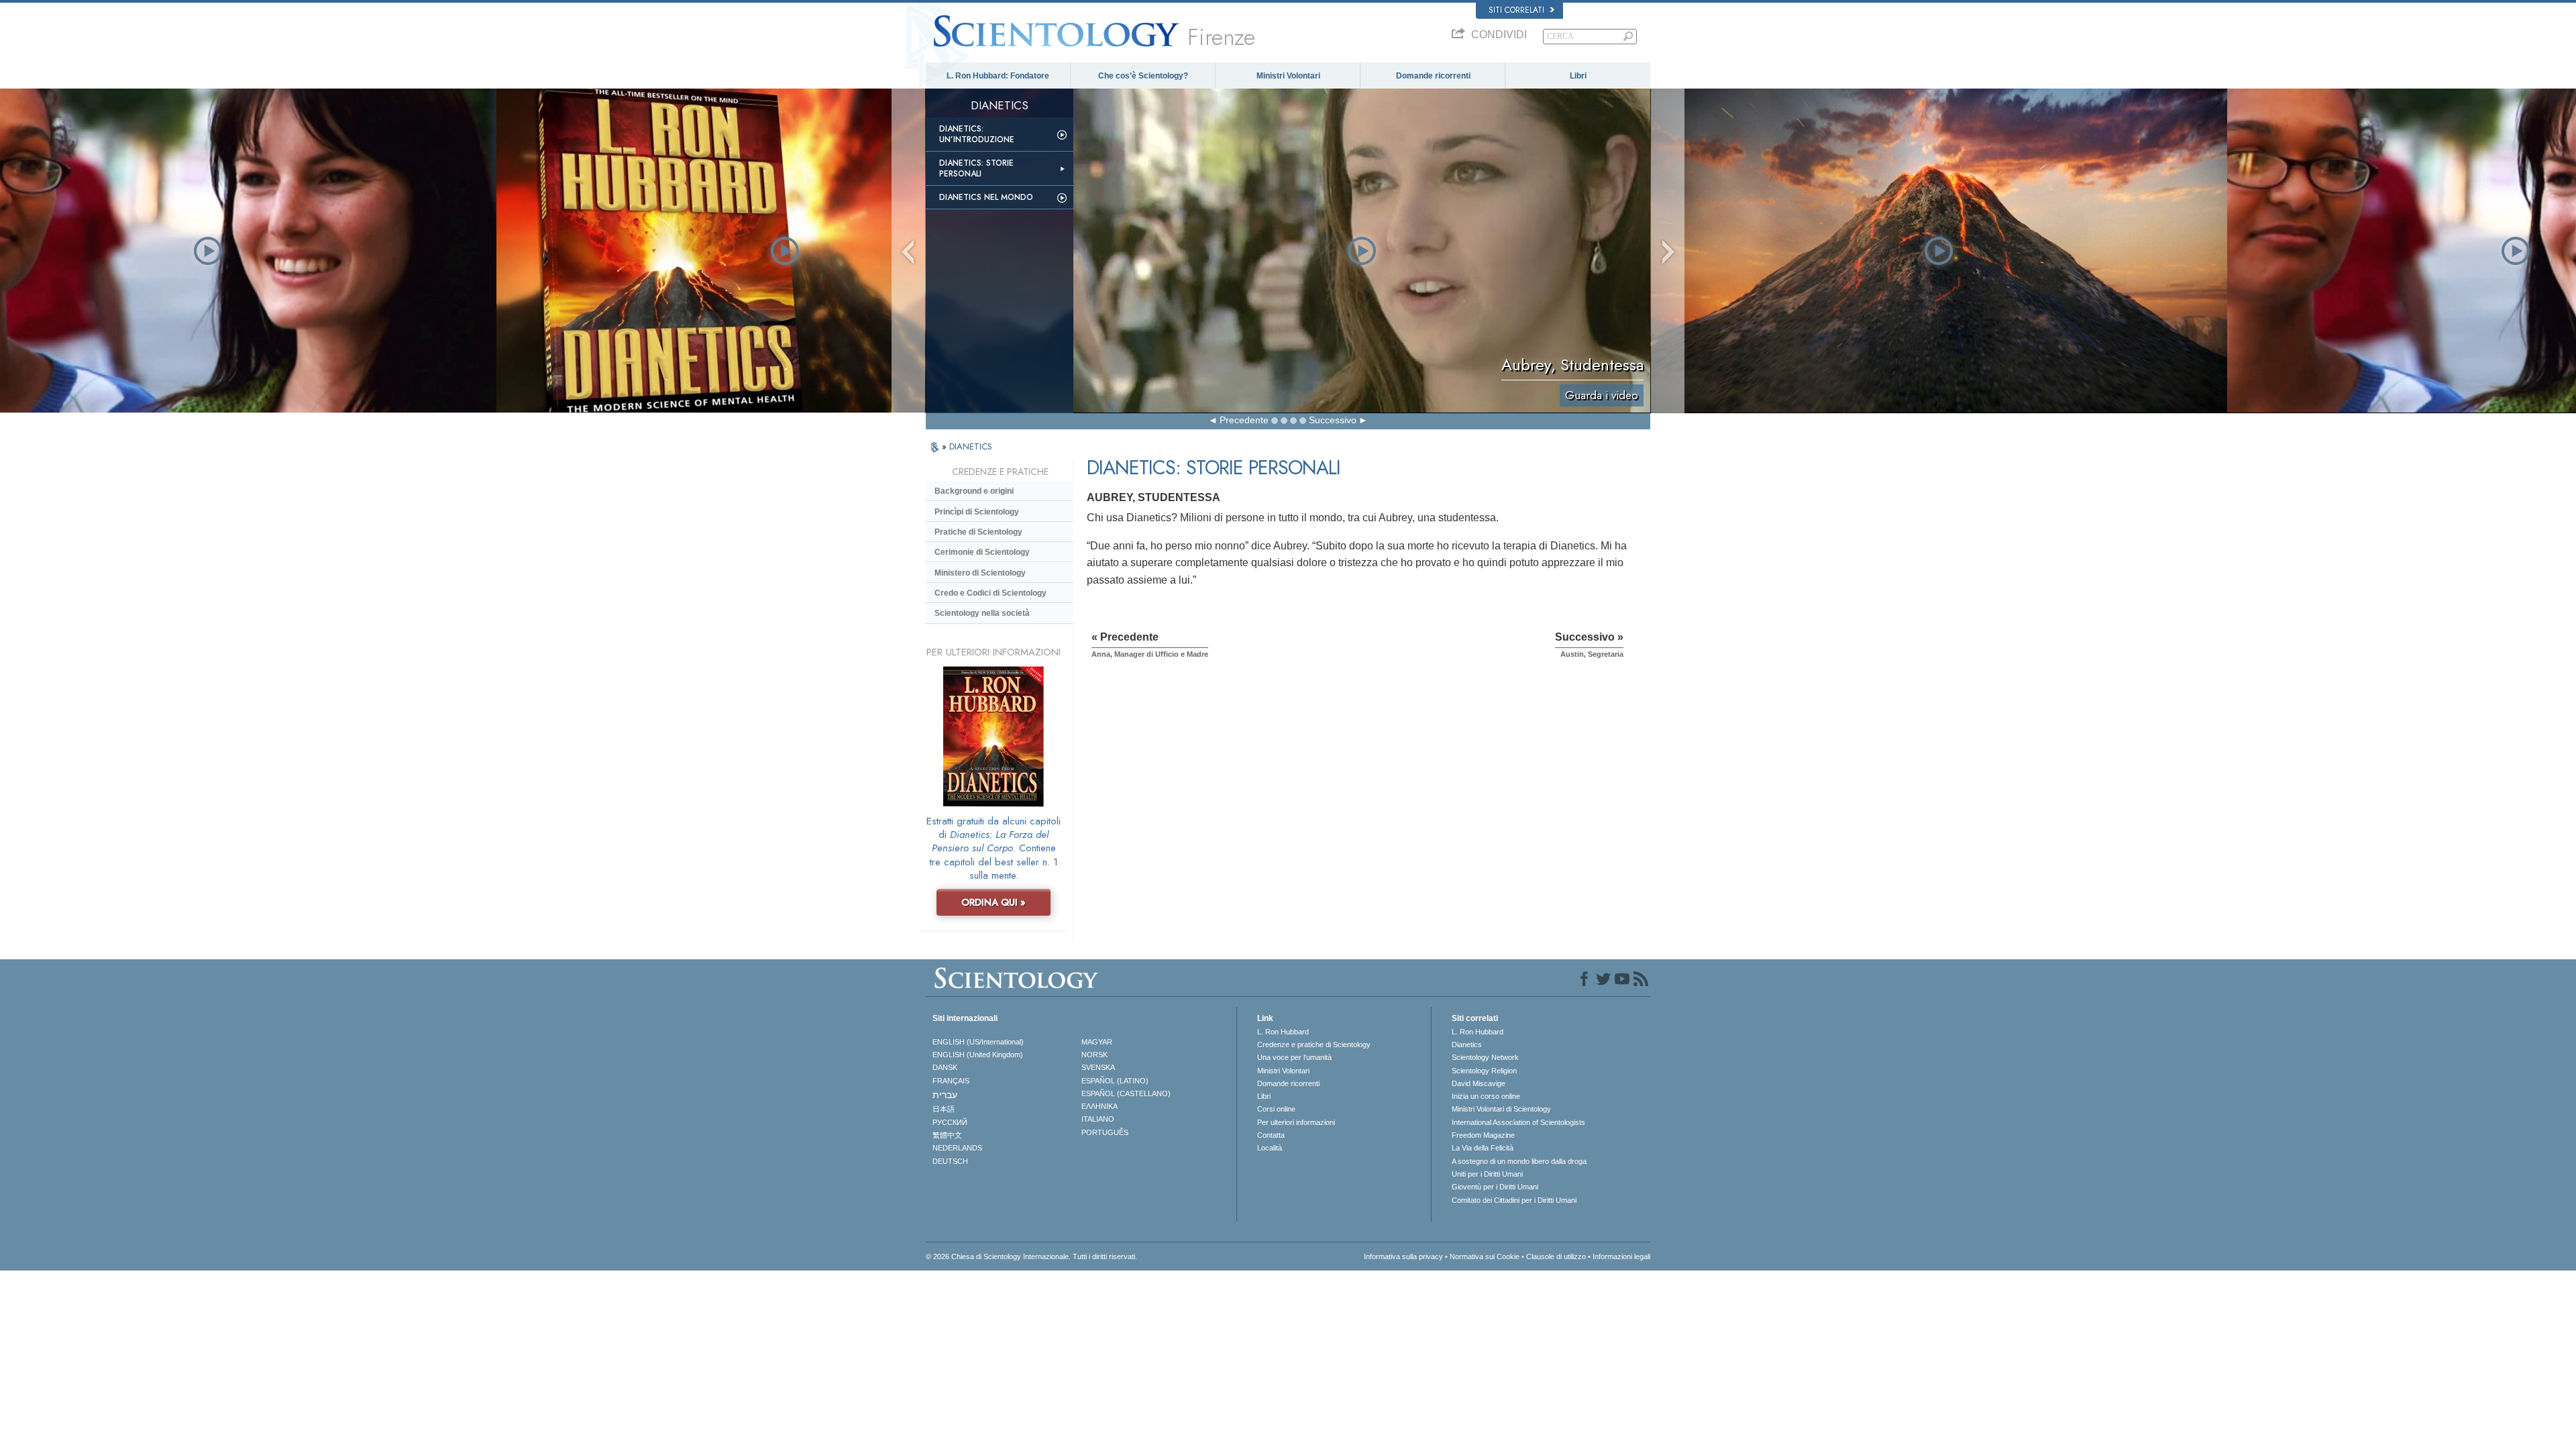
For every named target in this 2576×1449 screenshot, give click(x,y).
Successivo (1333, 420)
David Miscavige (1479, 1083)
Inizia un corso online (1486, 1096)
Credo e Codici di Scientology (990, 593)
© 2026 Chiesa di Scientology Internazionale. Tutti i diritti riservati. (1031, 1256)
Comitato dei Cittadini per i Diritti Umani (1514, 1200)
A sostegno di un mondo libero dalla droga (1519, 1161)
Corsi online (1276, 1109)
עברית (945, 1095)
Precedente (1244, 420)
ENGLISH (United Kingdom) (978, 1055)
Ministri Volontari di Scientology (1501, 1109)
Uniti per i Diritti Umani (1487, 1174)
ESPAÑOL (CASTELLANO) (1126, 1093)
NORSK (1094, 1055)
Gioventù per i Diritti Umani (1495, 1187)
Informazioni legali (1621, 1256)
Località (1270, 1148)
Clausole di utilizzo (1556, 1256)
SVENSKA (1098, 1067)
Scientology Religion (1484, 1071)
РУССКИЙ (950, 1122)
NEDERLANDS (957, 1148)
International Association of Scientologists (1518, 1122)
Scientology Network (1485, 1057)
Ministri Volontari (1288, 76)
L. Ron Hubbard (1283, 1032)
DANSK (945, 1067)
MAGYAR (1097, 1042)
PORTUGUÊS (1105, 1132)
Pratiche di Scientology (978, 532)
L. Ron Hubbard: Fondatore (998, 76)
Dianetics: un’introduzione (977, 134)
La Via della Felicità (1483, 1148)
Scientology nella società (982, 613)
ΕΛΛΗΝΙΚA (1099, 1106)
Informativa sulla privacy (1403, 1256)
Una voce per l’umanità (1294, 1057)
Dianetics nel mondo (986, 197)
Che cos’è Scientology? (1143, 76)
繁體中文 (947, 1135)
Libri (1578, 76)
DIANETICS (971, 446)
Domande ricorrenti (1433, 76)
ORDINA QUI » (994, 902)
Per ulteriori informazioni (1296, 1122)
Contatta (1271, 1135)
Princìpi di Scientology (977, 512)
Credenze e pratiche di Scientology (1314, 1044)
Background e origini (974, 491)
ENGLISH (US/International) (978, 1042)
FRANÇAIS (951, 1081)
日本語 (944, 1109)
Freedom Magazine (1483, 1135)
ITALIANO (1098, 1119)
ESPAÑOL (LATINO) (1115, 1081)
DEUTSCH (950, 1161)
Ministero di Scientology (980, 573)
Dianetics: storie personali (976, 168)
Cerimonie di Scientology (982, 552)
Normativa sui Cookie (1485, 1256)
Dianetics (1467, 1044)
